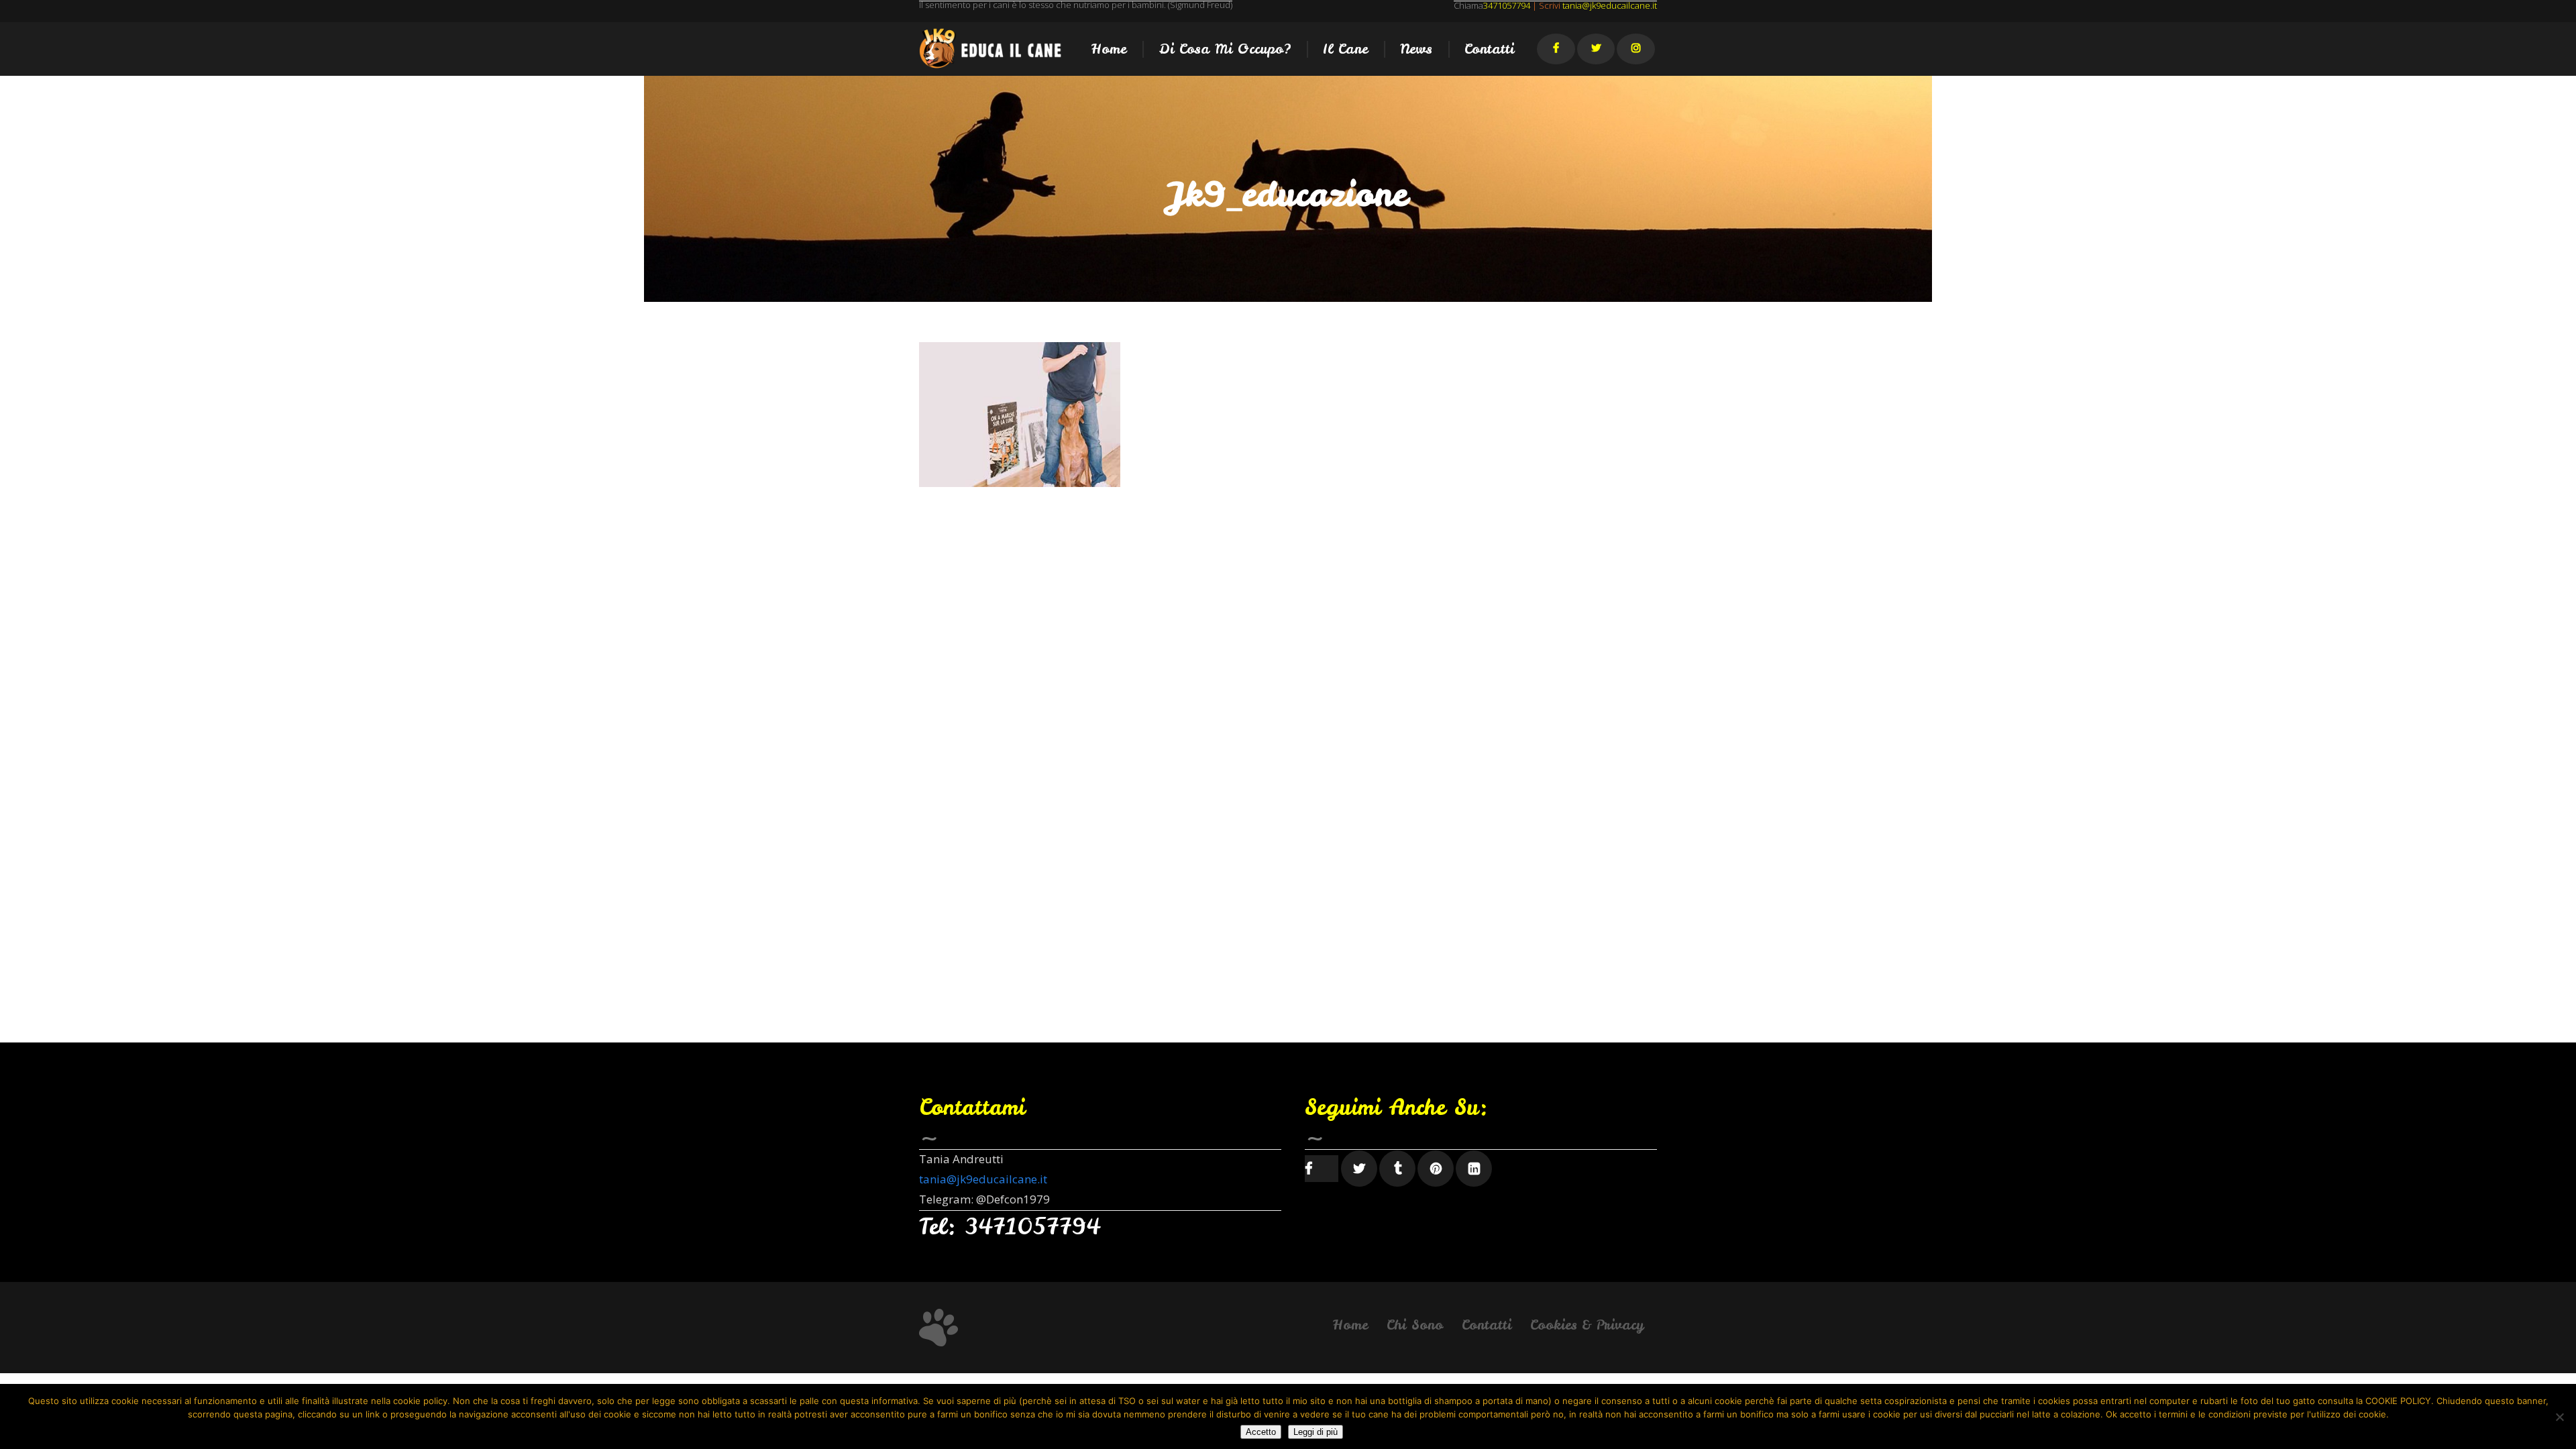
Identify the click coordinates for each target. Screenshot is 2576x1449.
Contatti (1487, 1325)
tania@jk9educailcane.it (983, 1179)
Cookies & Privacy (1587, 1325)
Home (1350, 1325)
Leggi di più (1316, 1432)
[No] (2559, 1417)
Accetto (1261, 1432)
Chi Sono (1415, 1325)
